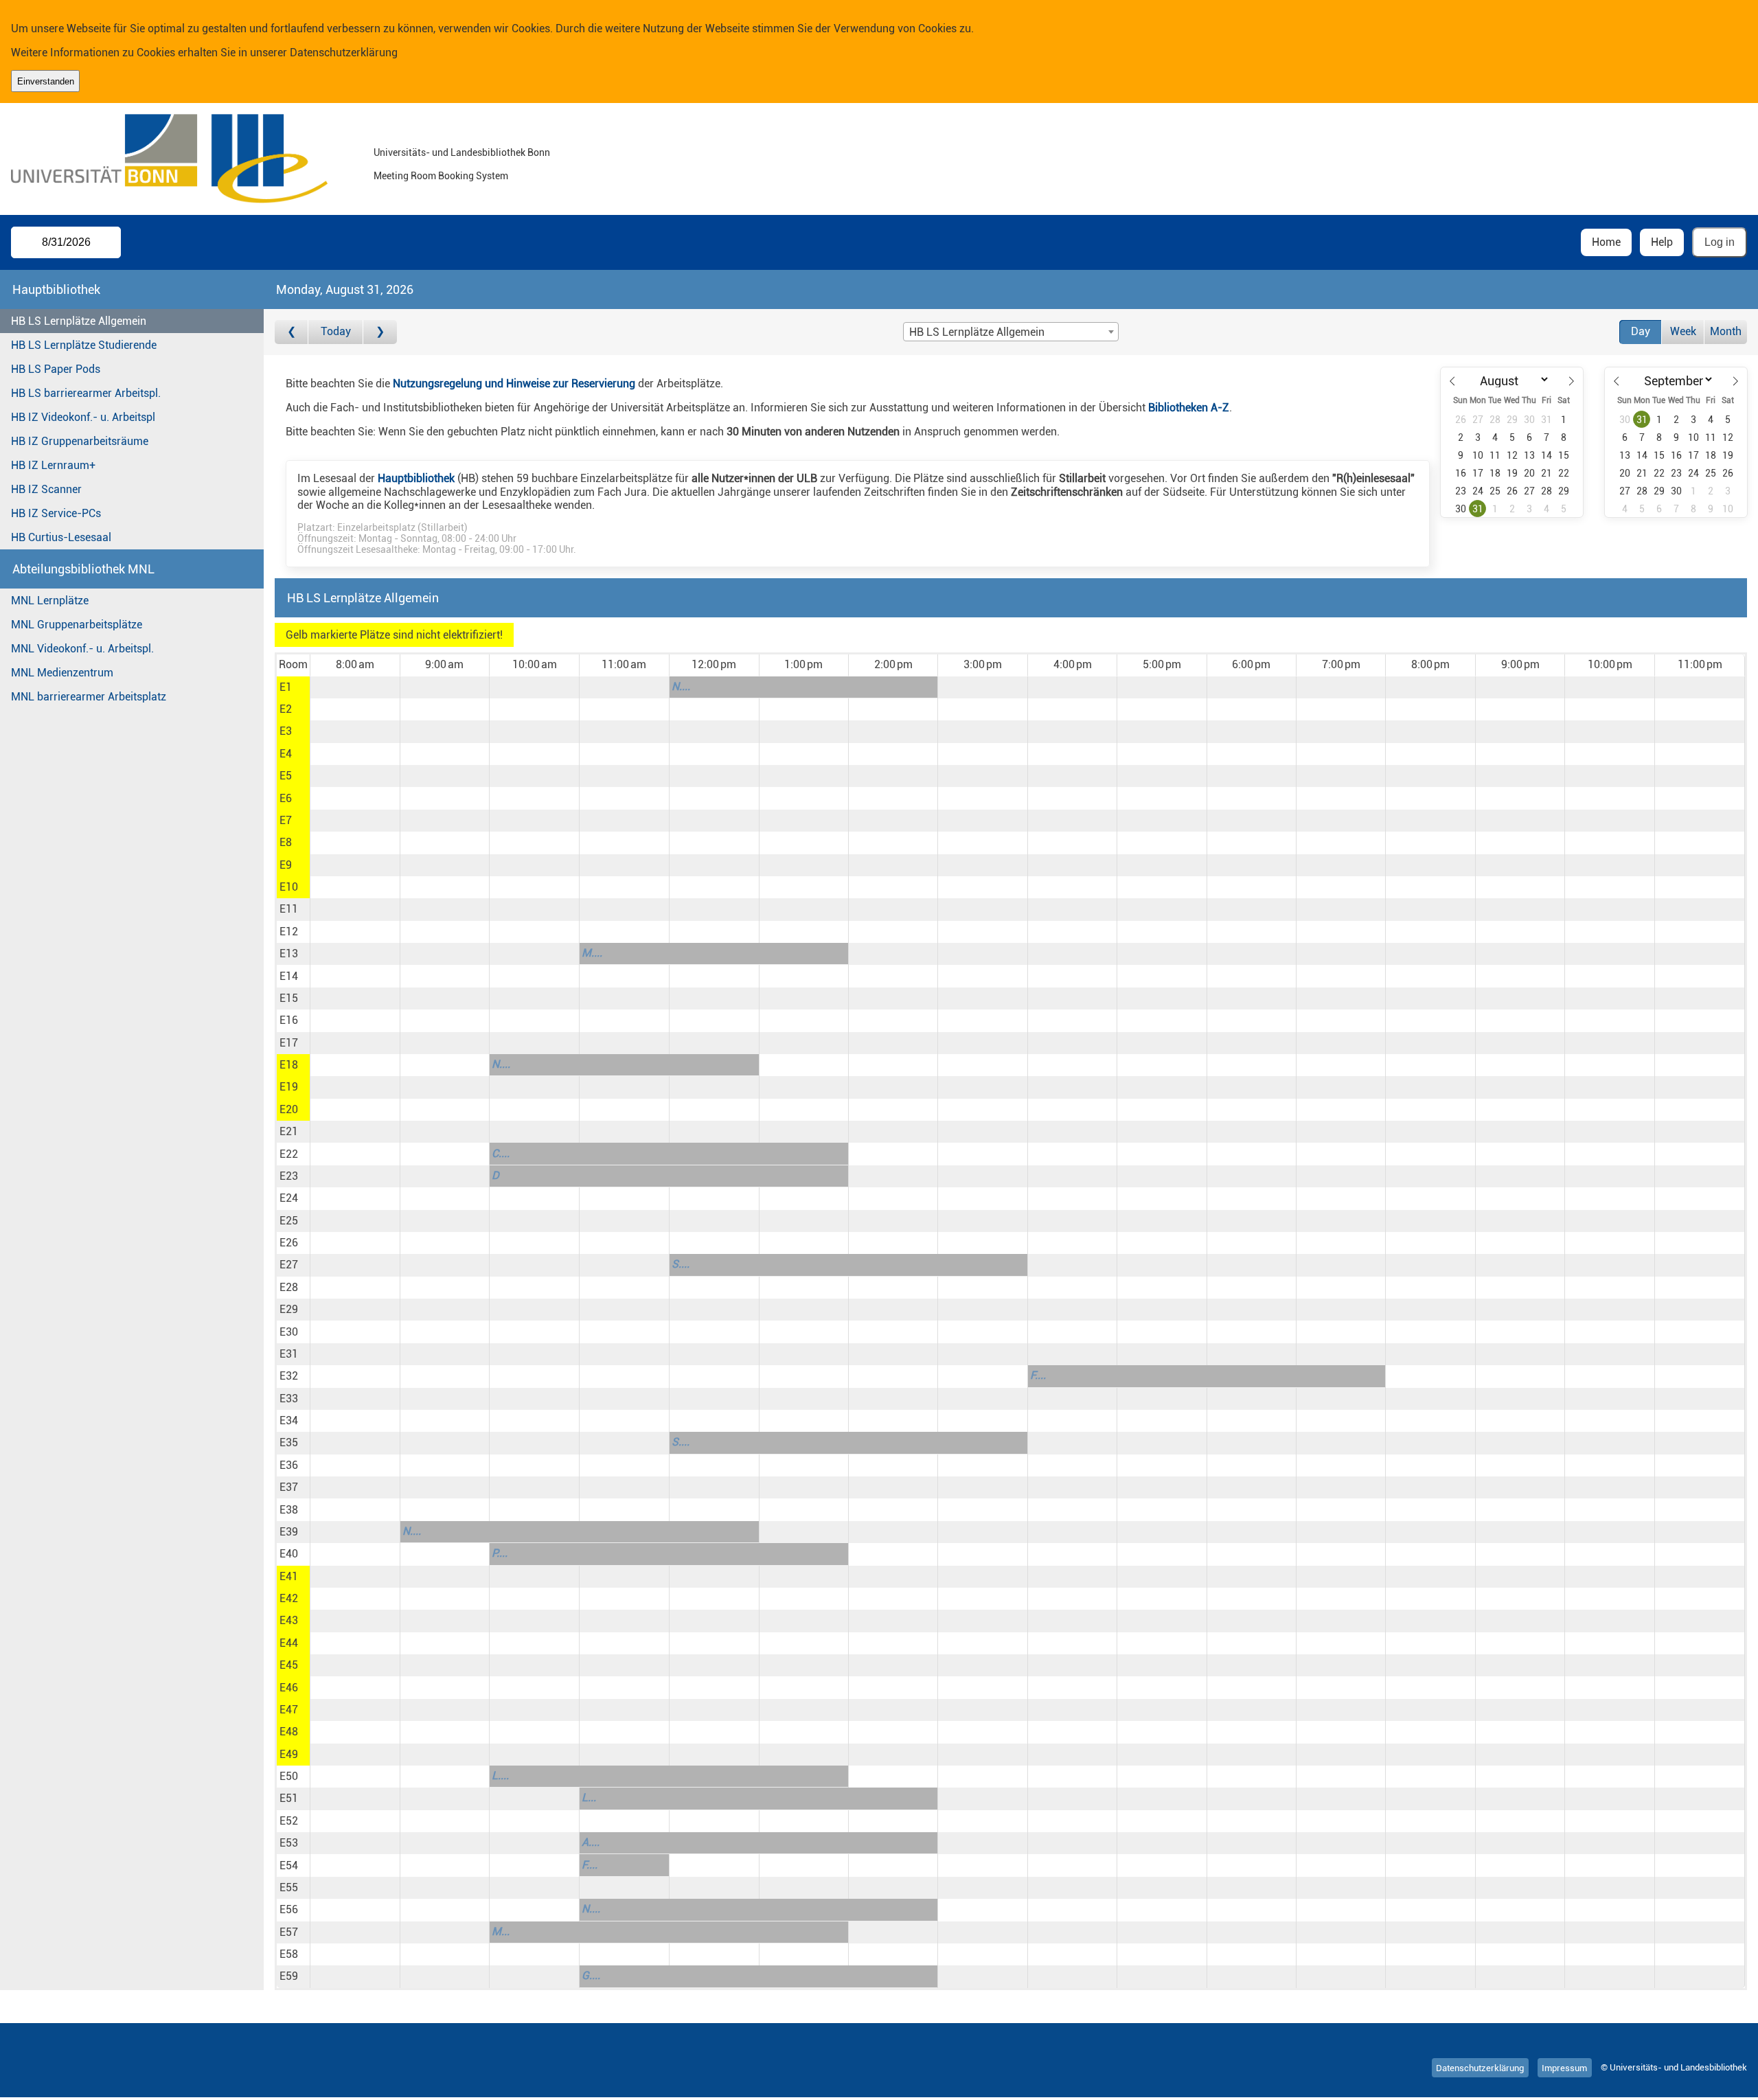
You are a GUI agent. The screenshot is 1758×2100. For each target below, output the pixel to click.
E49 (289, 1754)
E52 (289, 1821)
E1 (286, 687)
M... (501, 1931)
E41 (289, 1576)
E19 (289, 1087)
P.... (500, 1553)
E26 (289, 1243)
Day (1641, 331)
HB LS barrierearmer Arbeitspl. (86, 393)
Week (1683, 331)
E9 (286, 865)
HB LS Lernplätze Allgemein (79, 321)
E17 (289, 1043)
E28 (289, 1287)
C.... (501, 1153)
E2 (286, 709)
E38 (289, 1510)
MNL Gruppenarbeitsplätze (77, 625)
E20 (289, 1109)
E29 (289, 1309)
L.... (500, 1776)
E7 (286, 820)
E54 (289, 1865)
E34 (289, 1420)
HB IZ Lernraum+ (53, 465)
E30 (289, 1332)
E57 (289, 1932)
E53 (289, 1843)
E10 (289, 887)
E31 (289, 1354)
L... (589, 1797)
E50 (289, 1776)
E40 (289, 1554)
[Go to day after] (380, 332)
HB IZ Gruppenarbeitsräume (80, 441)
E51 (289, 1798)
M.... (592, 953)
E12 (289, 932)
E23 (289, 1176)
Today (336, 331)
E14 (289, 976)
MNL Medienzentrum (62, 673)
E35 (289, 1442)
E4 (286, 754)
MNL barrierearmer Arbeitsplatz (89, 697)
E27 (289, 1265)
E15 (289, 998)
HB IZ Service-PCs (56, 513)
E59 (289, 1976)
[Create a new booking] (355, 687)
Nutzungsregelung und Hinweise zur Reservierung (514, 384)
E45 (289, 1665)
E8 (286, 842)
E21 (289, 1131)
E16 (289, 1020)
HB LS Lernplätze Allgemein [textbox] (977, 332)
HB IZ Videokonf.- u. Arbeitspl (83, 417)
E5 (286, 776)
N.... (681, 686)
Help (1662, 242)
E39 (289, 1532)
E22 (289, 1154)
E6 (286, 798)
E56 (289, 1909)
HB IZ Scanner (46, 489)
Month (1726, 331)
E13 (289, 954)
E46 (289, 1688)
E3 (286, 731)
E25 (289, 1221)
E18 (289, 1065)
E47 (289, 1710)
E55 (289, 1887)
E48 (289, 1732)
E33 (289, 1399)
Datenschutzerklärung (344, 53)
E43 (289, 1620)
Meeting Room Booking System (441, 176)
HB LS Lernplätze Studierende (84, 345)
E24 (289, 1198)
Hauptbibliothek (416, 478)
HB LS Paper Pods (56, 369)
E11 (289, 909)
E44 (289, 1643)
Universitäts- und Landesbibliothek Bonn (462, 153)
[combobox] (1011, 332)
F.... (1038, 1375)
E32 (289, 1376)
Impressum (1564, 2067)
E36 (289, 1465)
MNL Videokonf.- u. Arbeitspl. (82, 649)
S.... (681, 1264)
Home (1606, 242)
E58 (289, 1954)
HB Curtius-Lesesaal (61, 537)
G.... (591, 1975)
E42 (289, 1598)
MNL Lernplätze (50, 601)
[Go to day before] (292, 332)
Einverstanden (46, 81)
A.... (591, 1842)
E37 (289, 1487)
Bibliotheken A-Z (1189, 408)
